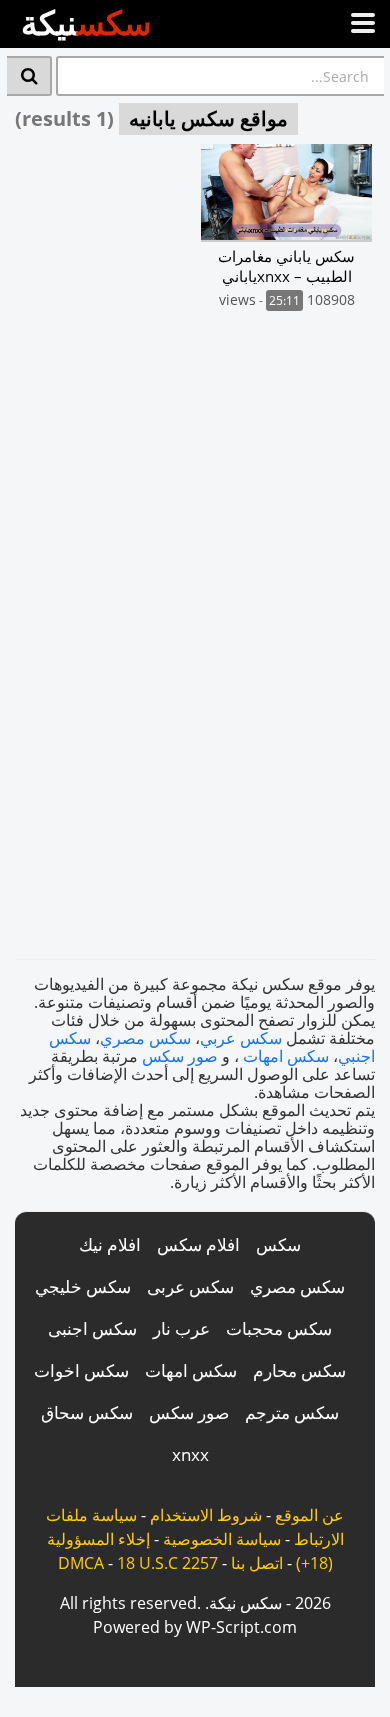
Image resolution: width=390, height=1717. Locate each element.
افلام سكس (198, 1244)
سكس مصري (145, 1038)
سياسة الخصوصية (222, 1539)
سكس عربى (190, 1286)
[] (29, 76)
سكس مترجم (292, 1412)
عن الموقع (309, 1515)
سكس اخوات (81, 1370)
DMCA (81, 1563)
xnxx (190, 1454)
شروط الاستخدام (206, 1515)
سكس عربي (241, 1038)
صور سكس (180, 1056)
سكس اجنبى (92, 1328)
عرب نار (181, 1328)
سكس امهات (286, 1056)
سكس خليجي (83, 1286)
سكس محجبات (279, 1328)
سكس (278, 1244)
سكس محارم (299, 1370)
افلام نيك (110, 1244)
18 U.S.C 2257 (167, 1563)
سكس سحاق (87, 1412)
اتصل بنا (257, 1563)
